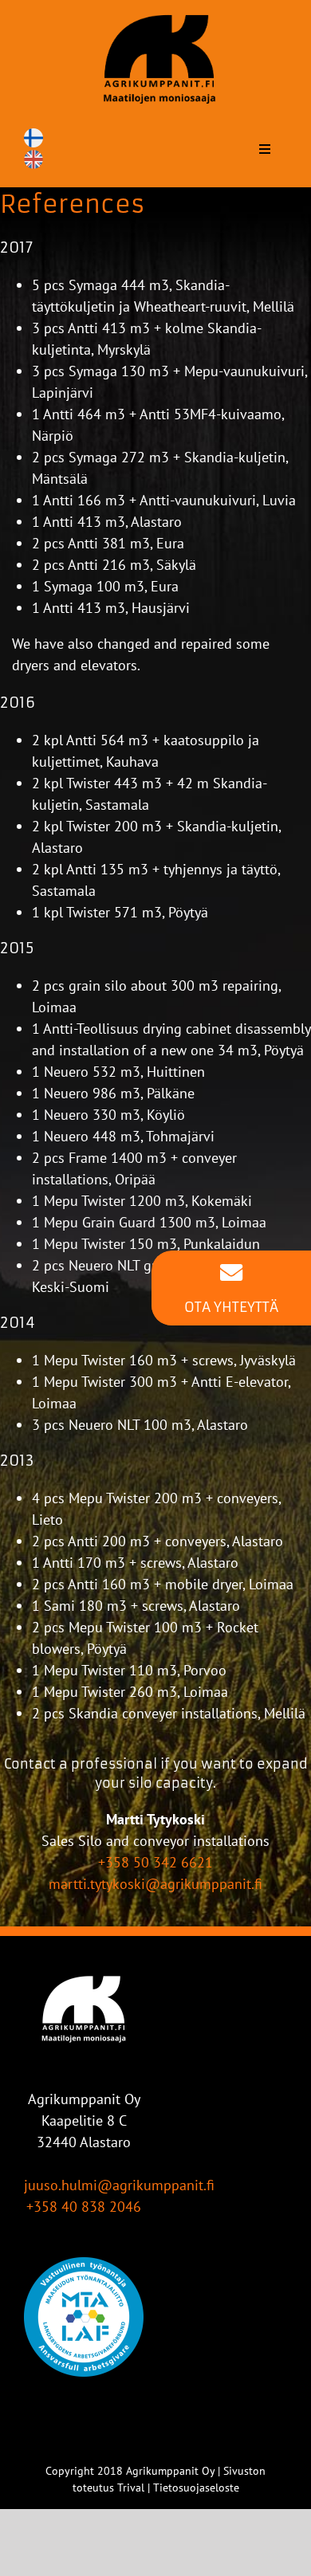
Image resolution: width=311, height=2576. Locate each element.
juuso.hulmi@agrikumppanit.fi (119, 2185)
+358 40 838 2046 (84, 2207)
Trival (131, 2488)
